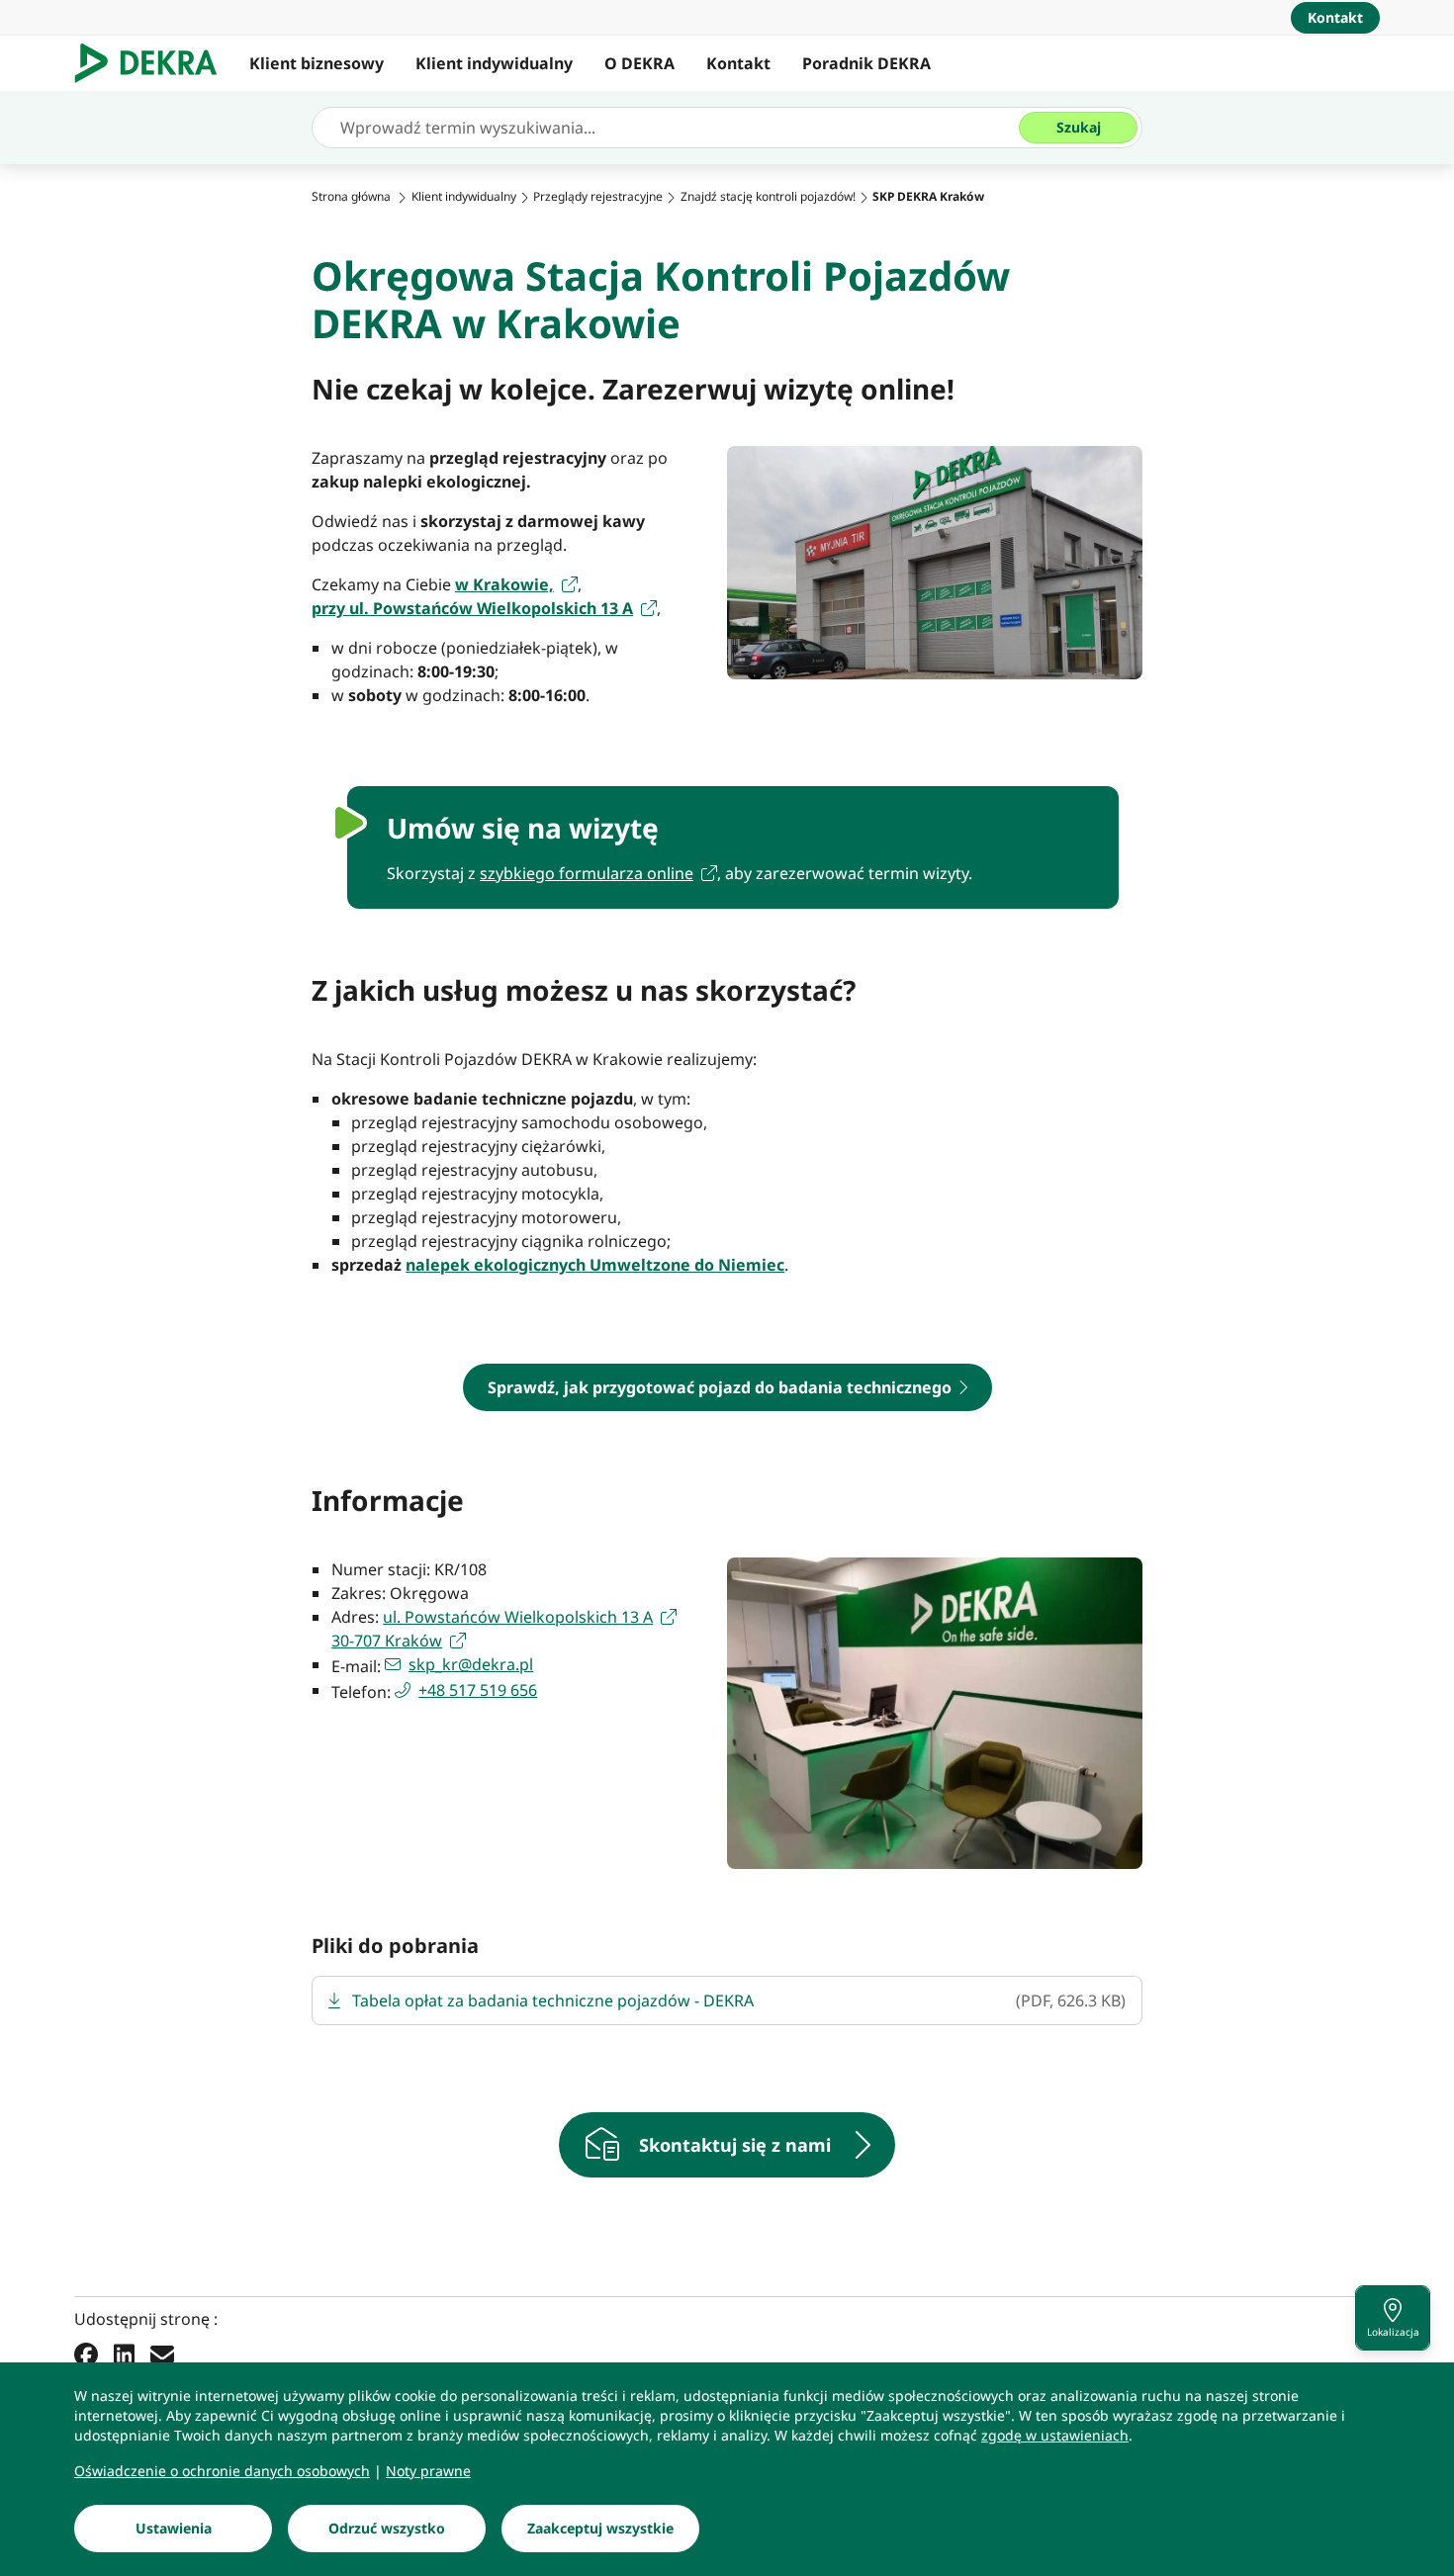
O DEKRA (639, 63)
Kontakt (738, 63)
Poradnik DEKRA (866, 63)
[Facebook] (86, 2354)
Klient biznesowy (317, 63)
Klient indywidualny (494, 63)
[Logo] (154, 63)
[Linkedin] (124, 2354)
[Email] (162, 2354)
